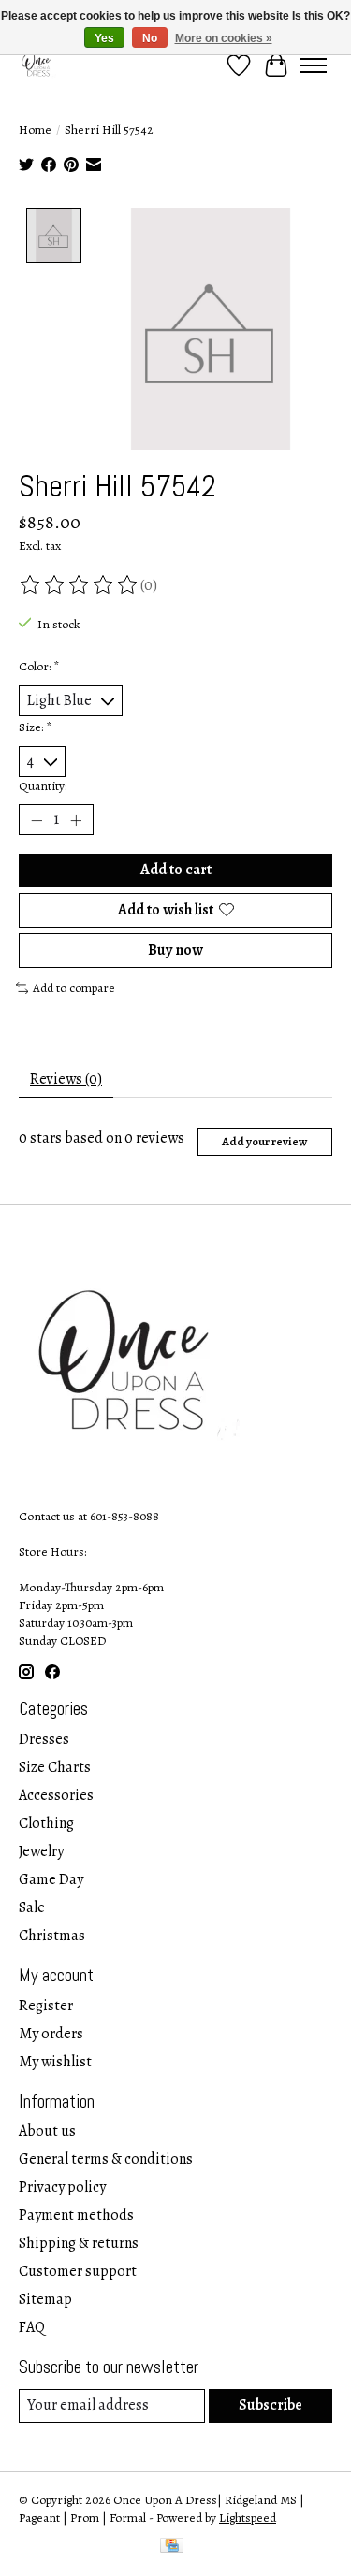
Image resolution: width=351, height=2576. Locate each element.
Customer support (78, 2271)
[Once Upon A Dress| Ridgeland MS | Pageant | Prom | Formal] (38, 65)
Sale (32, 1907)
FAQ (32, 2327)
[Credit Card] (172, 2547)
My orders (51, 2034)
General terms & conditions (106, 2159)
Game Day (51, 1879)
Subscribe (271, 2405)
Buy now (175, 950)
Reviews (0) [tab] (66, 1079)
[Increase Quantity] (76, 820)
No (150, 38)
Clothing (46, 1823)
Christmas (52, 1936)
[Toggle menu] (314, 65)
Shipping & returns (79, 2243)
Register (46, 2006)
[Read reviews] (80, 585)
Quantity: (43, 786)
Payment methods (76, 2215)
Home (35, 130)
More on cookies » (224, 38)
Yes (104, 38)
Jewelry (41, 1851)
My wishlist (55, 2062)
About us (47, 2131)
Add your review (264, 1141)
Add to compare (74, 988)
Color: (39, 666)
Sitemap (45, 2299)
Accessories (56, 1795)
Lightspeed (248, 2518)
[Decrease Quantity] (37, 820)
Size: (35, 727)
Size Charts (55, 1767)
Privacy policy (62, 2187)
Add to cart (176, 870)
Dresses (44, 1739)
